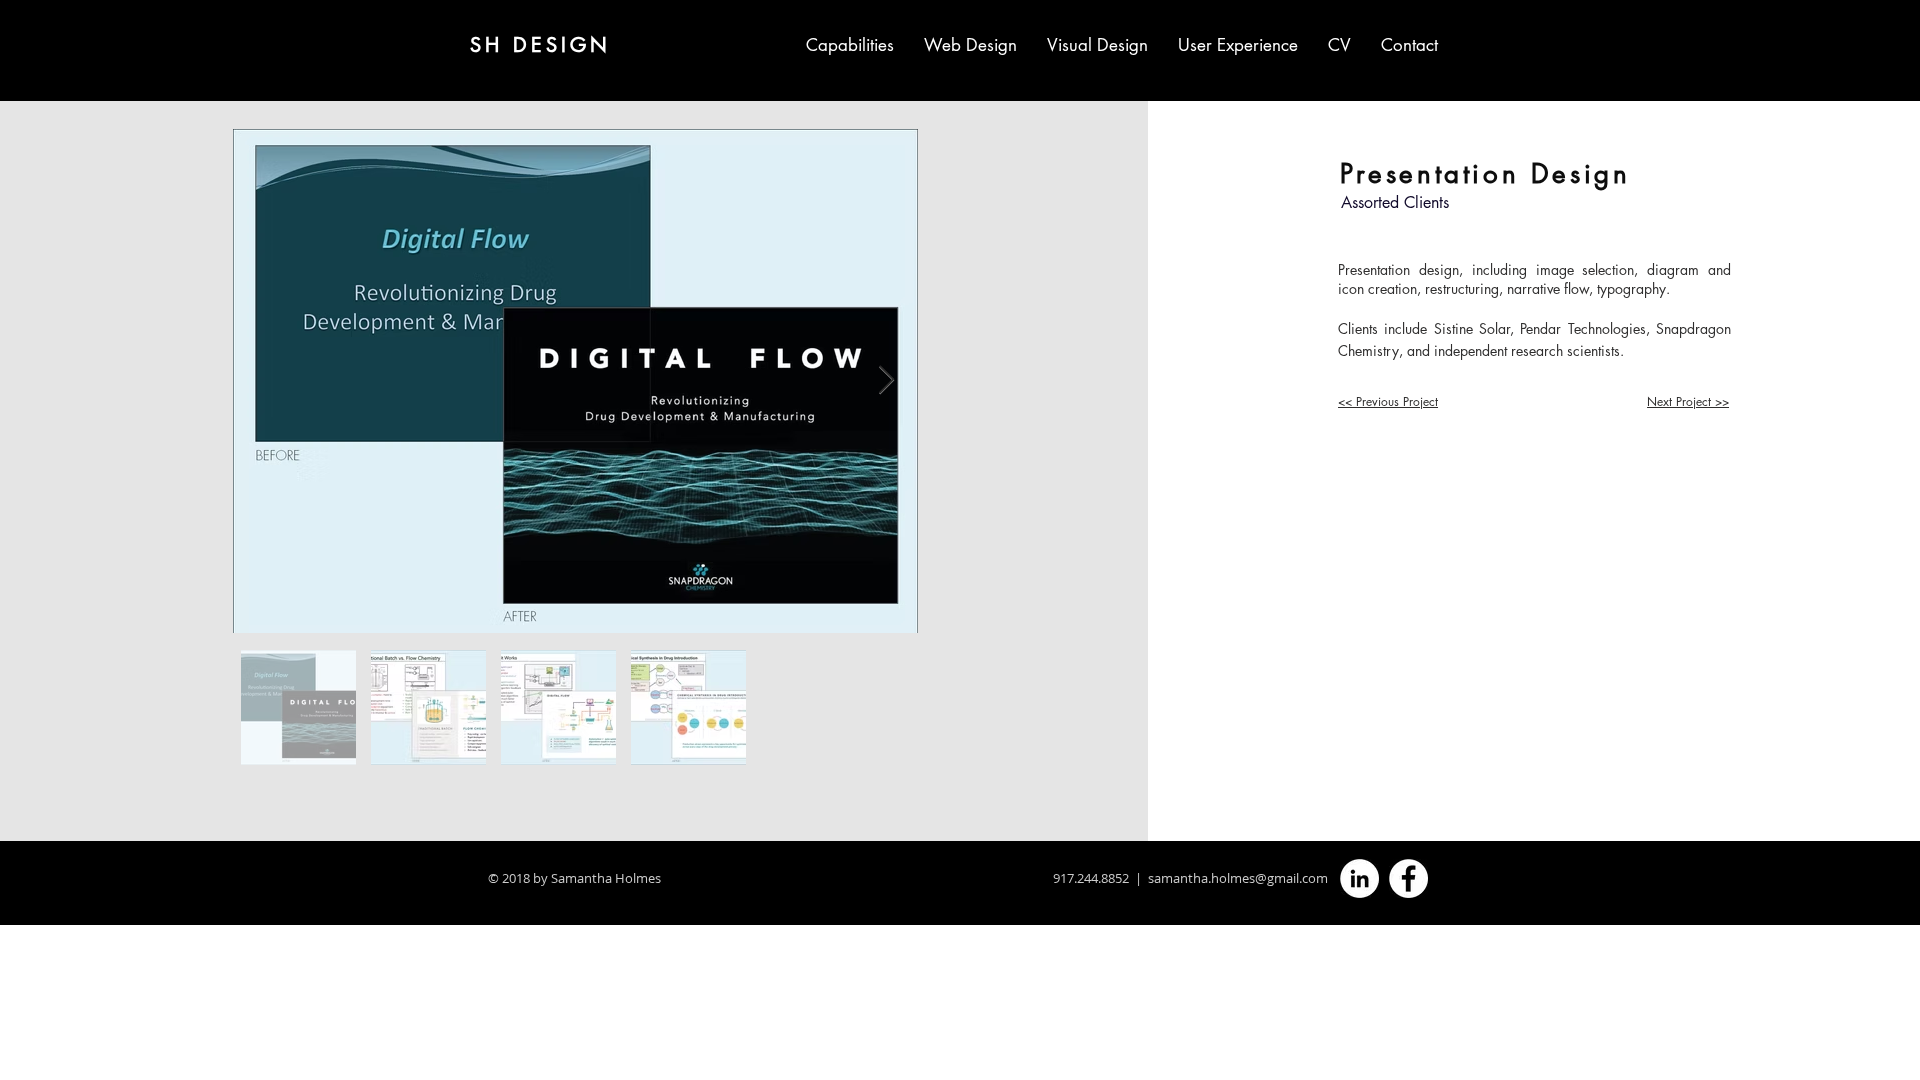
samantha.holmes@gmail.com (1238, 878)
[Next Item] (886, 380)
